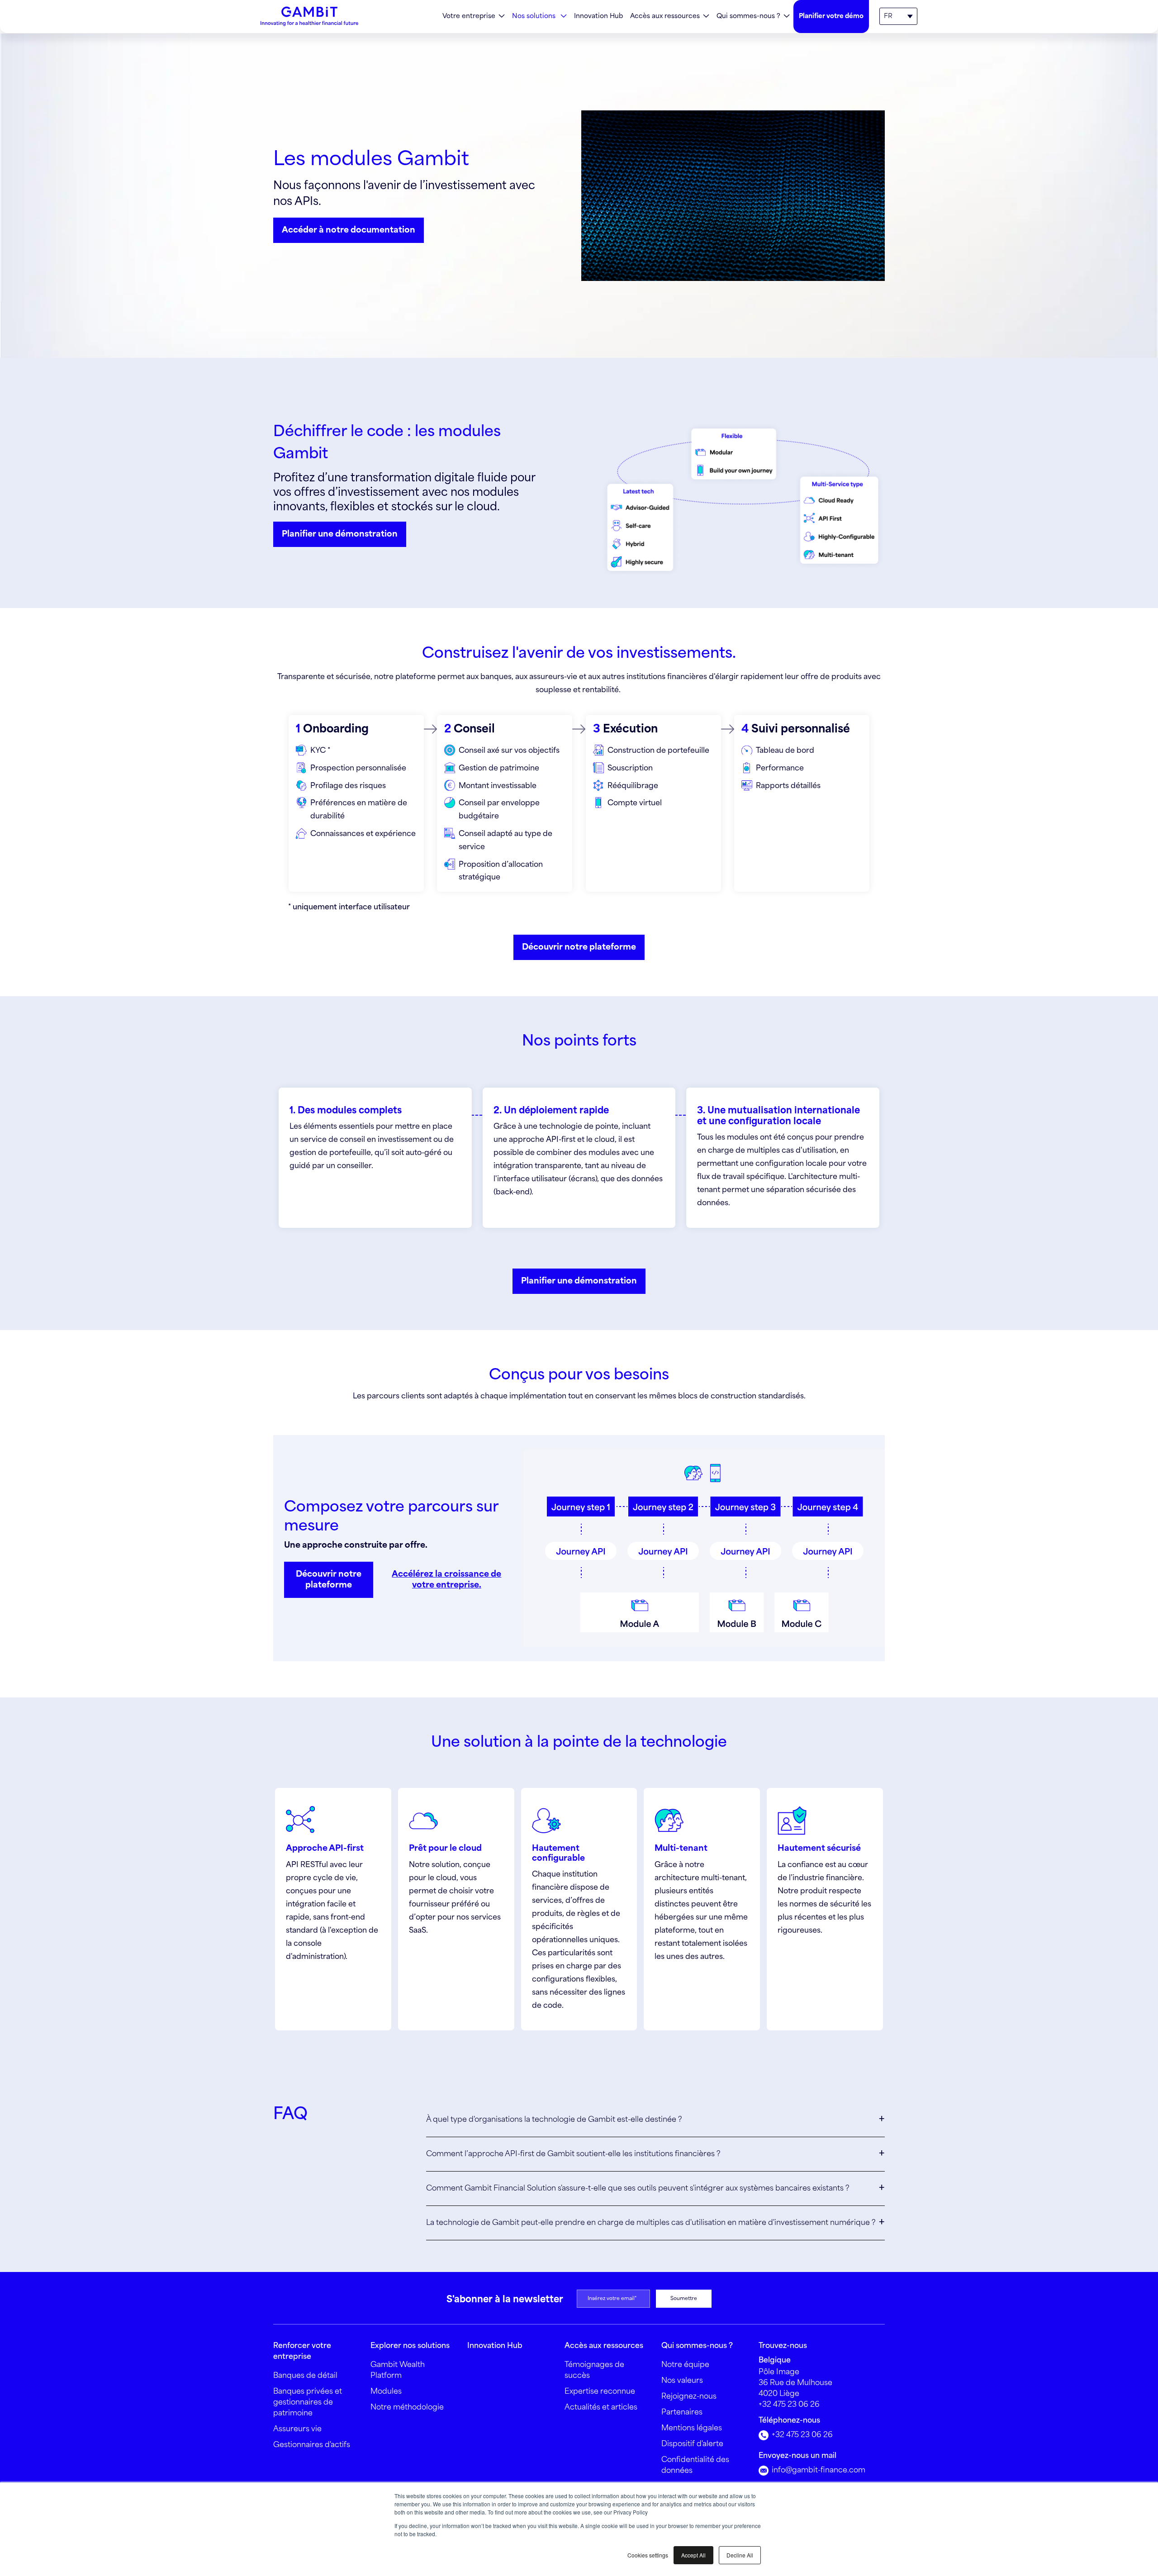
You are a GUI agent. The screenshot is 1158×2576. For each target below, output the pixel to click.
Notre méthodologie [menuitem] (407, 2407)
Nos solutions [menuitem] (535, 16)
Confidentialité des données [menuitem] (695, 2465)
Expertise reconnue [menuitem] (600, 2392)
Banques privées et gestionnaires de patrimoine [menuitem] (308, 2403)
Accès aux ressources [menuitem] (665, 16)
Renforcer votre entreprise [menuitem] (302, 2351)
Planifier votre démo (831, 16)
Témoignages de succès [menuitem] (594, 2370)
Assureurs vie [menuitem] (297, 2429)
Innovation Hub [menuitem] (598, 16)
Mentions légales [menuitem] (692, 2428)
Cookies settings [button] (648, 2555)
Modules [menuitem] (386, 2392)
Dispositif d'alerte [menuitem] (692, 2444)
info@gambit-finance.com (818, 2470)
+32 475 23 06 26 (789, 2405)
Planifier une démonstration (340, 534)
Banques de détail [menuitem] (305, 2376)
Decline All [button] (740, 2555)
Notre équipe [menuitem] (685, 2365)
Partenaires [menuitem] (682, 2412)
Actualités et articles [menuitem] (601, 2407)
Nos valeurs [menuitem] (682, 2381)
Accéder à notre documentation (349, 230)
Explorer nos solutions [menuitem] (410, 2346)
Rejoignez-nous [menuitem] (689, 2397)
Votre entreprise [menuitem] (469, 16)
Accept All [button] (693, 2555)
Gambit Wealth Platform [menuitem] (398, 2370)
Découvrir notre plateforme (579, 947)
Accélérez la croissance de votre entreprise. (446, 1580)
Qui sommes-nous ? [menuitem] (748, 16)
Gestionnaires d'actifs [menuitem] (312, 2445)
